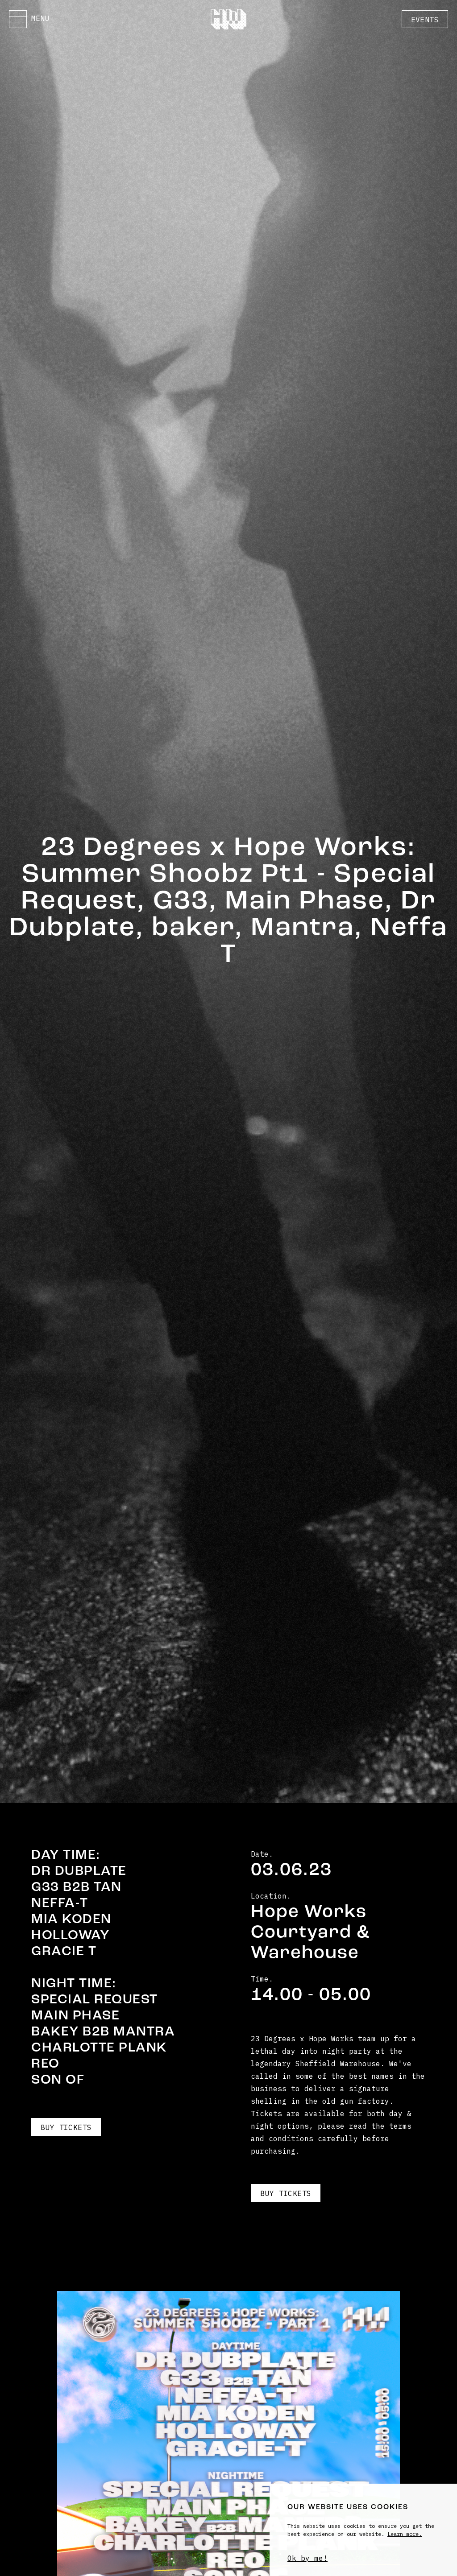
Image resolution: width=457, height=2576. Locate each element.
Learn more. (405, 2534)
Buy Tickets (66, 2127)
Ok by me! (307, 2558)
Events (425, 20)
